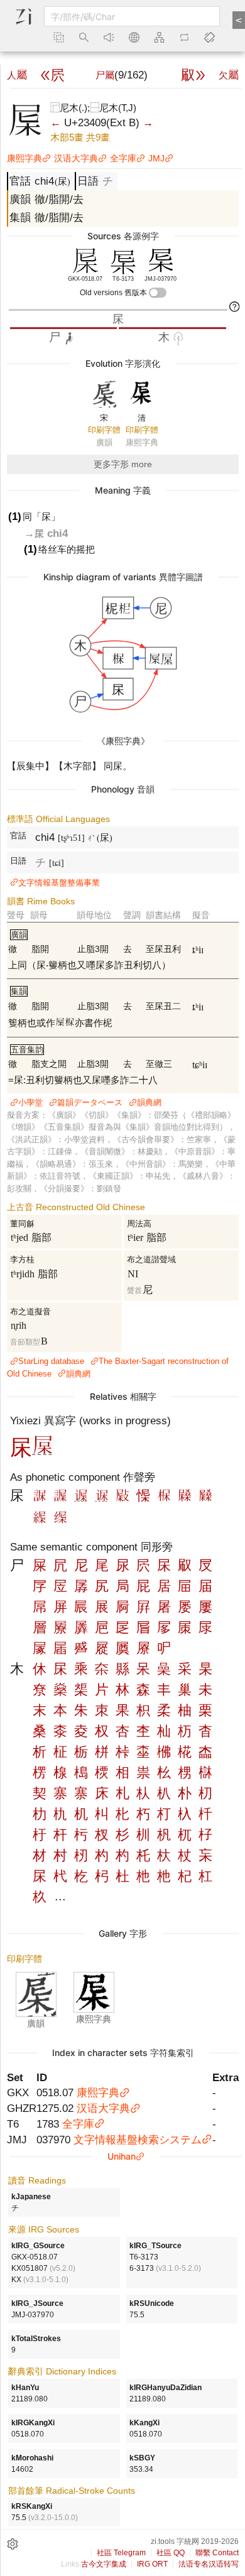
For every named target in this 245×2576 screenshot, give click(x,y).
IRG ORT (152, 2564)
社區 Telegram (121, 2553)
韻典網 (149, 1102)
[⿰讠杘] (102, 1498)
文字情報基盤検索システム (138, 2140)
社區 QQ (171, 2553)
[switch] (158, 293)
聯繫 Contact (217, 2553)
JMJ (156, 158)
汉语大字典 (76, 158)
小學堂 (30, 1102)
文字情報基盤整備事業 (59, 883)
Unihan (122, 2156)
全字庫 (123, 158)
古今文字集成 (104, 2564)
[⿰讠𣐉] (81, 1498)
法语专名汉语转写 (209, 2564)
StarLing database (51, 1361)
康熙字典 (24, 158)
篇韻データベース (90, 1102)
